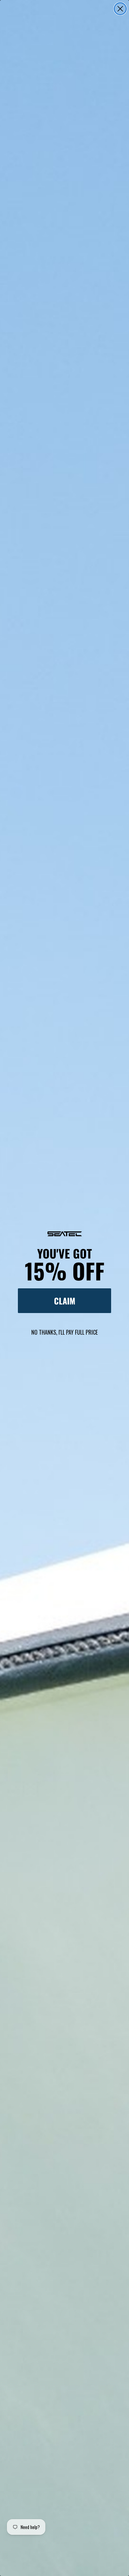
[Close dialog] (120, 9)
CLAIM (65, 1301)
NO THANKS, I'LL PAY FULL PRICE (64, 1332)
